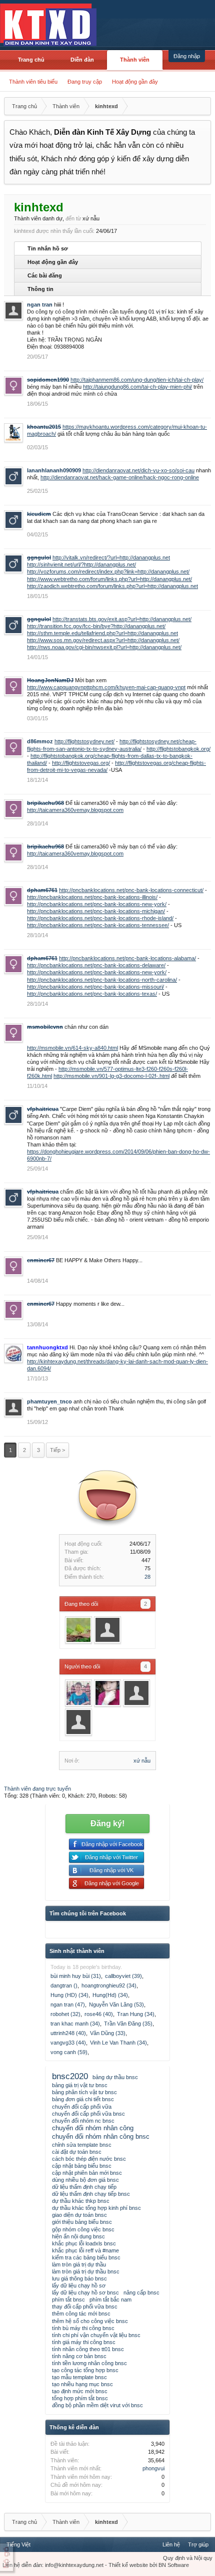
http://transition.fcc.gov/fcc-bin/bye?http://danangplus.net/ (96, 626)
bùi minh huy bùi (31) (76, 1976)
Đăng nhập (187, 56)
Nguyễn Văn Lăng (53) (116, 2005)
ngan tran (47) (68, 2005)
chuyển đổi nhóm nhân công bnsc (101, 2136)
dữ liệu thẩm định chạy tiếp (84, 2187)
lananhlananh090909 (54, 470)
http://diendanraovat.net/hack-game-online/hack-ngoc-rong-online (120, 477)
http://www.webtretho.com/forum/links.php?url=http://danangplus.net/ (109, 579)
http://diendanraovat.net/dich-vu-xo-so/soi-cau (138, 470)
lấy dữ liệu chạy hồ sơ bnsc (85, 2293)
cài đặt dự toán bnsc (77, 2152)
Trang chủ (31, 60)
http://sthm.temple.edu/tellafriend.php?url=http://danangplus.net (102, 633)
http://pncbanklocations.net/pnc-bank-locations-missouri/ (95, 987)
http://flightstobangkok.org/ (178, 749)
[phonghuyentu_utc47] (78, 1722)
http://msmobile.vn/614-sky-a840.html (72, 1048)
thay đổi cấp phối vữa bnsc (85, 2307)
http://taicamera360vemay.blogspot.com (75, 810)
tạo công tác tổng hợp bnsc (85, 2370)
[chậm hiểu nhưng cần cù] (107, 1693)
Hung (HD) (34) (69, 1995)
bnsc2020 (70, 2076)
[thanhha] (136, 1693)
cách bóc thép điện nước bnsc (89, 2159)
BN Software (174, 2565)
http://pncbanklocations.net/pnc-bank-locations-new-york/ (97, 904)
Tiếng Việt (18, 2544)
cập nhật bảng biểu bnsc (82, 2166)
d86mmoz (40, 741)
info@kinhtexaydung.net (74, 2565)
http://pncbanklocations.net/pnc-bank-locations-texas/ (92, 994)
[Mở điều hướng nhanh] (202, 106)
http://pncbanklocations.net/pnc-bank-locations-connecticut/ (131, 890)
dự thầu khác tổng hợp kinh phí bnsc (96, 2208)
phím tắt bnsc (68, 2300)
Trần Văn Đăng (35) (128, 2024)
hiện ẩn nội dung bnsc (78, 2236)
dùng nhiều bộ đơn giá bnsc (85, 2180)
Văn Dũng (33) (108, 2033)
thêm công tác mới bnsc (81, 2314)
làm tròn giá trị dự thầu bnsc (86, 2271)
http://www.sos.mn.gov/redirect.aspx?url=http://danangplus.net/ (103, 640)
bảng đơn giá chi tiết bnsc (83, 2099)
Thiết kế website (128, 2565)
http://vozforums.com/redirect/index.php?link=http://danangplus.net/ (108, 571)
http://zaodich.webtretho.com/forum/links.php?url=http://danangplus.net (112, 586)
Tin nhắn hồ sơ (48, 248)
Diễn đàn (82, 60)
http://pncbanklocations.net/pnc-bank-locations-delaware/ (96, 965)
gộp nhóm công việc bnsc (83, 2229)
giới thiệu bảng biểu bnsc (82, 2222)
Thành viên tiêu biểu (33, 82)
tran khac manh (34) (75, 2024)
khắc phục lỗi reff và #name (85, 2250)
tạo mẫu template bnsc (79, 2377)
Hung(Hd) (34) (110, 1995)
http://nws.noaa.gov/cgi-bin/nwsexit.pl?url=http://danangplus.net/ (104, 647)
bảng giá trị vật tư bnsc (80, 2085)
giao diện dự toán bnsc (79, 2215)
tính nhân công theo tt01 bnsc (88, 2349)
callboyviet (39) (123, 1976)
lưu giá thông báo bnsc (79, 2278)
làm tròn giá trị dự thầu (79, 2264)
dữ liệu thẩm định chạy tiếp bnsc (91, 2194)
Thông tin (40, 289)
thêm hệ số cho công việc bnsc (90, 2321)
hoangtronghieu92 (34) (109, 1985)
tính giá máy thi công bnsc (84, 2342)
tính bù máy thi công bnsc (83, 2328)
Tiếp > (57, 1450)
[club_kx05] (107, 1630)
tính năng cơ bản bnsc (79, 2356)
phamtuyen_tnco (49, 1401)
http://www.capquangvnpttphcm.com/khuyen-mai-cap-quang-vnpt (106, 687)
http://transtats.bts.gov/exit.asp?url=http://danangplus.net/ (122, 619)
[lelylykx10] (78, 1693)
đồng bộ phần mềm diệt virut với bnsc (97, 2405)
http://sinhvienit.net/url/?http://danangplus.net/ (81, 564)
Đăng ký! (107, 1823)
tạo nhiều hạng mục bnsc (82, 2384)
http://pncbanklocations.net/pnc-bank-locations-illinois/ (92, 897)
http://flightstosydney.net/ (84, 741)
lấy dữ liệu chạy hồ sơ (79, 2285)
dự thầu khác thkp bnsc (81, 2201)
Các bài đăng (45, 275)
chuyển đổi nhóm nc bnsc (83, 2121)
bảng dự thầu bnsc (115, 2077)
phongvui (153, 2468)
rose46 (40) (99, 2014)
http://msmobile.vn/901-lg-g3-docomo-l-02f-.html (111, 1076)
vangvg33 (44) (68, 2043)
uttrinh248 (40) (68, 2033)
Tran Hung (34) (136, 2014)
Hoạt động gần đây (135, 82)
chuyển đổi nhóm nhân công (93, 2128)
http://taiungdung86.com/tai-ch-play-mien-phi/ (137, 387)
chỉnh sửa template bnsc (82, 2145)
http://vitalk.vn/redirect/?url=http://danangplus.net (111, 557)
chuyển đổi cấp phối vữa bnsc (88, 2114)
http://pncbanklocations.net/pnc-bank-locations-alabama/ (127, 958)
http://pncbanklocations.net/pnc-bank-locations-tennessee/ (98, 925)
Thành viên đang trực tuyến (37, 1789)
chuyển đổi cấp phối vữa (82, 2107)
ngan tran (40, 305)
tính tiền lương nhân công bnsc (89, 2363)
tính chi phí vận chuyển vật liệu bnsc (96, 2335)
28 (147, 1577)
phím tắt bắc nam (110, 2300)
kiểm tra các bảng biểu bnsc (86, 2257)
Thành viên (135, 60)
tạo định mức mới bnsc (80, 2391)
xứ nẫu (142, 1761)
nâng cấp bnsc (141, 2293)
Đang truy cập (85, 82)
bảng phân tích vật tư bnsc (84, 2092)
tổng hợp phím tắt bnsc (80, 2398)
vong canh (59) (69, 2052)
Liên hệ (171, 2544)
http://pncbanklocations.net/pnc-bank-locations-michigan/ (96, 911)
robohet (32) (65, 2014)
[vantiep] (78, 1630)
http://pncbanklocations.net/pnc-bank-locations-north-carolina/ (102, 980)
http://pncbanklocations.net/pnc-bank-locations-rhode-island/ (100, 918)
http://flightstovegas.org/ (81, 763)
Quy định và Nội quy (188, 2558)
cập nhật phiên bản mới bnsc (87, 2173)
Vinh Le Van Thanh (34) (118, 2043)
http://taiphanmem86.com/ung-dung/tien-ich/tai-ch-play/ (137, 380)
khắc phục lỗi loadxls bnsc (84, 2243)
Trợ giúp (198, 2544)
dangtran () (64, 1985)
